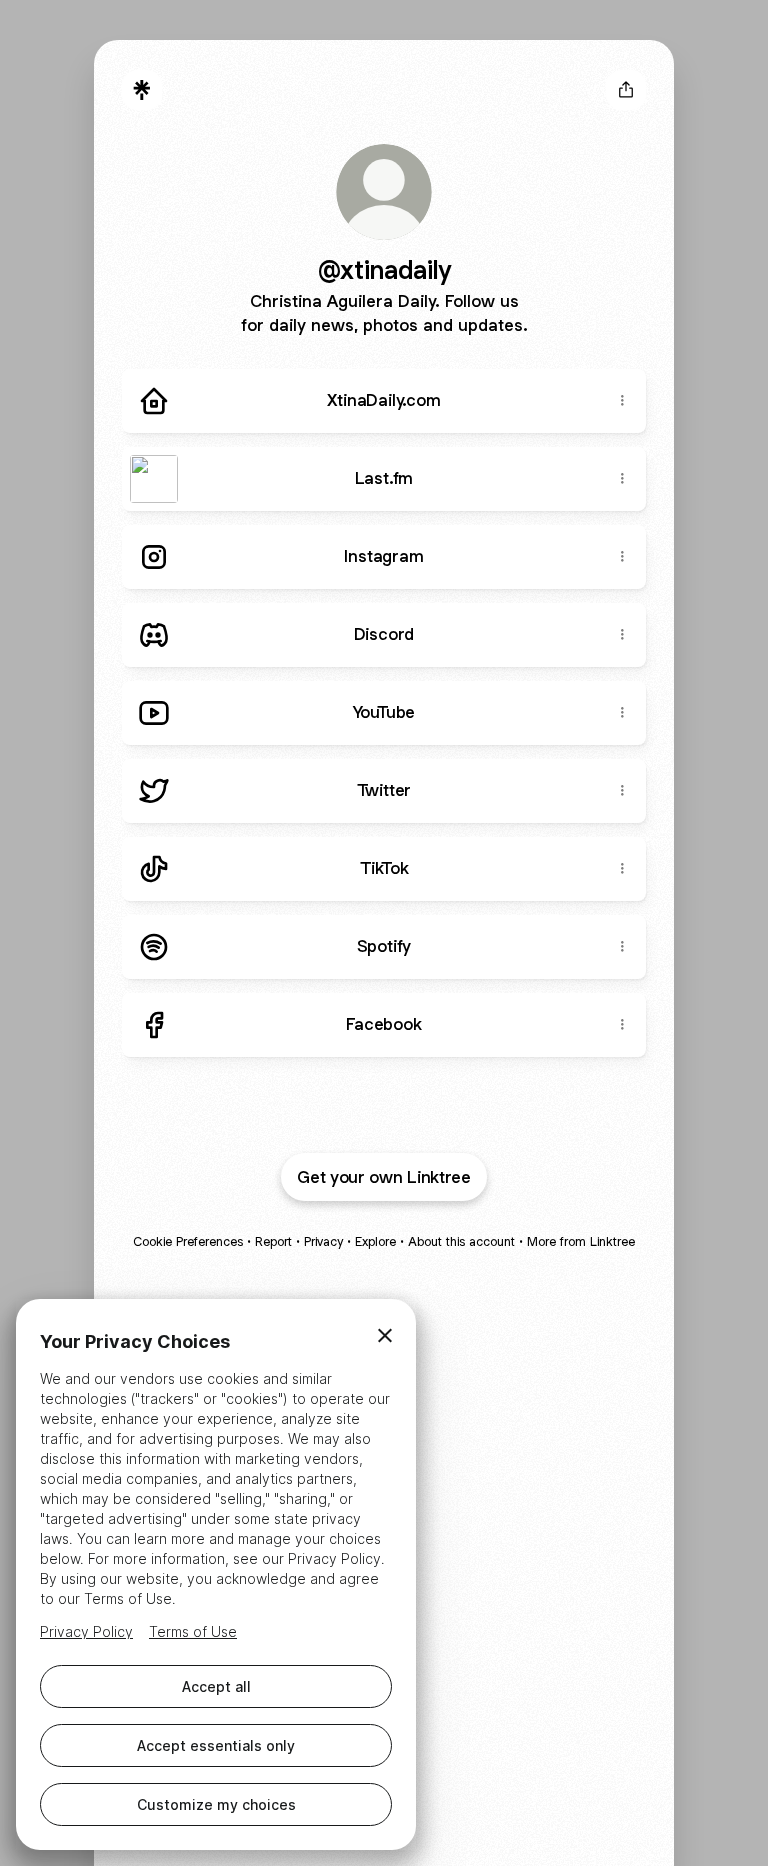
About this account (461, 1241)
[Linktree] (142, 90)
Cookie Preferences (188, 1241)
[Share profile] (626, 90)
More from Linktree (581, 1241)
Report (273, 1241)
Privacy (323, 1241)
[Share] (622, 401)
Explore (375, 1241)
